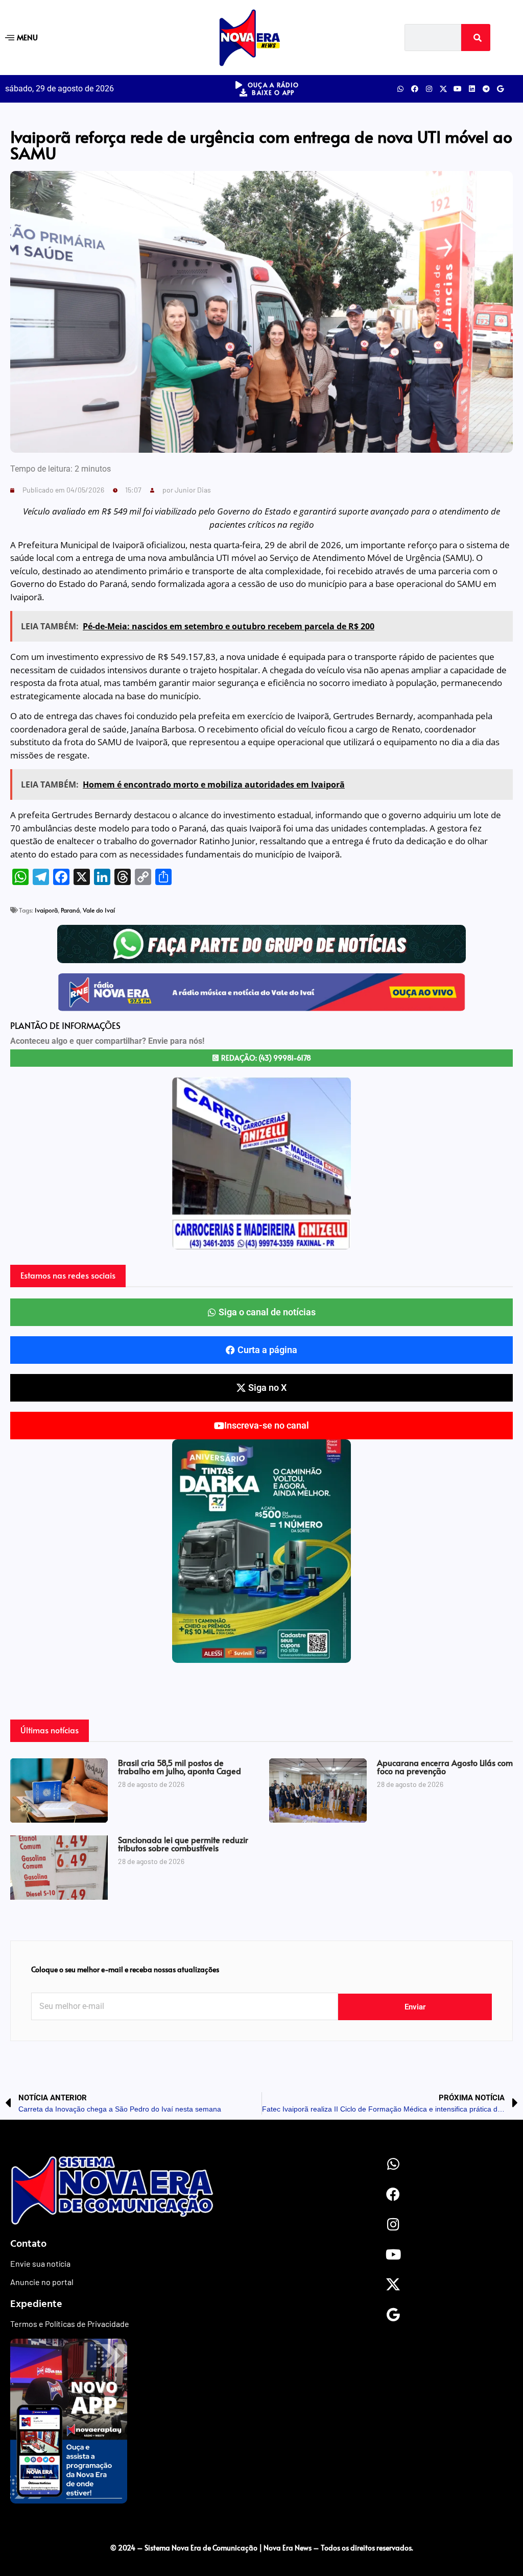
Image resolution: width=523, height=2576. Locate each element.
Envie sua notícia (40, 2263)
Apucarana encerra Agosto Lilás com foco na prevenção (445, 1767)
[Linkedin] (472, 89)
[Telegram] (486, 89)
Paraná (70, 910)
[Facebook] (415, 89)
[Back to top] (261, 2526)
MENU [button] (27, 37)
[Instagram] (429, 89)
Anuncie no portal (42, 2282)
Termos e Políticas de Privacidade (70, 2324)
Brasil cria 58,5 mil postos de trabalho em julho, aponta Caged (180, 1767)
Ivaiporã (46, 910)
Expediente (36, 2303)
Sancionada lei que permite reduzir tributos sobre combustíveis (183, 1844)
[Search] (476, 38)
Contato (28, 2243)
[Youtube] (458, 89)
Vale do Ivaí (99, 910)
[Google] (501, 89)
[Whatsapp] (400, 89)
